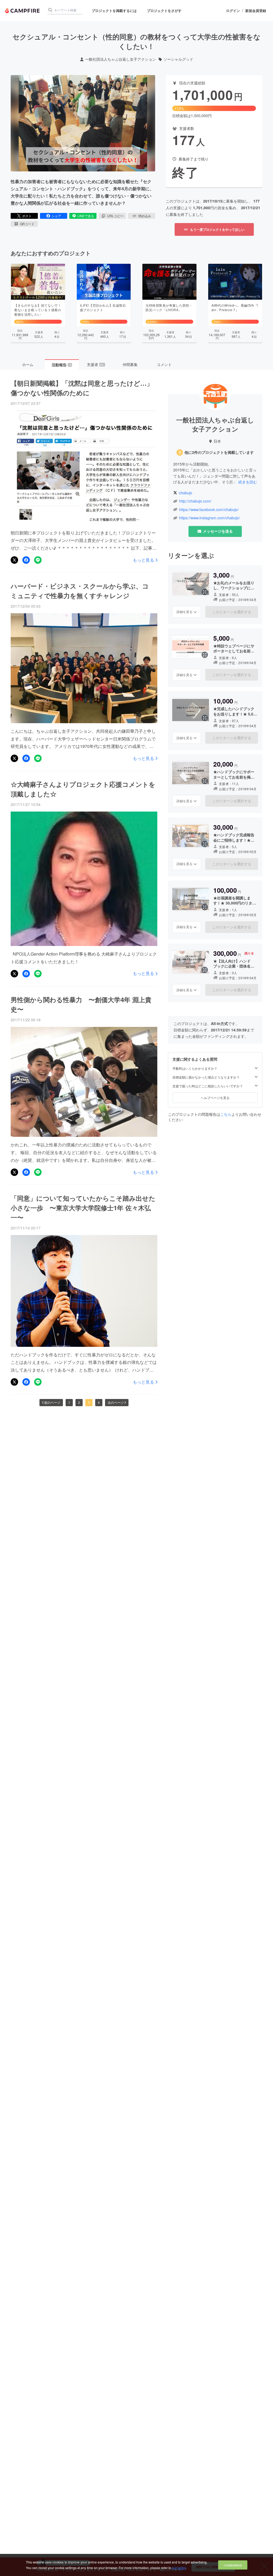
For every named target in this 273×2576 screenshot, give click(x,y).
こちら (226, 1114)
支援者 (96, 364)
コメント (164, 364)
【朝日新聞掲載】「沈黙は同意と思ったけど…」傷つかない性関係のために (82, 388)
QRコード (27, 224)
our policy (179, 2568)
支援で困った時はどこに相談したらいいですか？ (208, 1086)
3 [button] (89, 1402)
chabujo (186, 493)
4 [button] (99, 1402)
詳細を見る (184, 612)
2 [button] (79, 1402)
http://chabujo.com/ (195, 501)
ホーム (28, 364)
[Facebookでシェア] (26, 560)
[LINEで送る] (38, 560)
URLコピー (115, 216)
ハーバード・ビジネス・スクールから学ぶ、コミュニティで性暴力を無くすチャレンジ (80, 591)
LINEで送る (86, 216)
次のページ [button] (116, 1402)
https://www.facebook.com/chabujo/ (209, 510)
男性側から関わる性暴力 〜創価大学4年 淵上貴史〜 (81, 1004)
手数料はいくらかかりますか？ (195, 1068)
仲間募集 (130, 364)
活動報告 (62, 365)
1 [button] (69, 1402)
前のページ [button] (52, 1402)
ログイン (233, 11)
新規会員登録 (256, 11)
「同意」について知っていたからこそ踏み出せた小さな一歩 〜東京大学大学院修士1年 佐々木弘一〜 (83, 1208)
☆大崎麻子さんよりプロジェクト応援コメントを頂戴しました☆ (83, 789)
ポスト (27, 216)
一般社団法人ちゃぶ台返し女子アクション (121, 59)
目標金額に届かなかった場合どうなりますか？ (206, 1077)
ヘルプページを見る (215, 1098)
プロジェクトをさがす (164, 11)
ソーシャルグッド (178, 59)
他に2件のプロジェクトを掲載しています (219, 452)
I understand (233, 2565)
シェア (56, 216)
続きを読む (248, 482)
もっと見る (143, 560)
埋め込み (144, 216)
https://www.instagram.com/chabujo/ (210, 518)
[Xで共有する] (14, 560)
